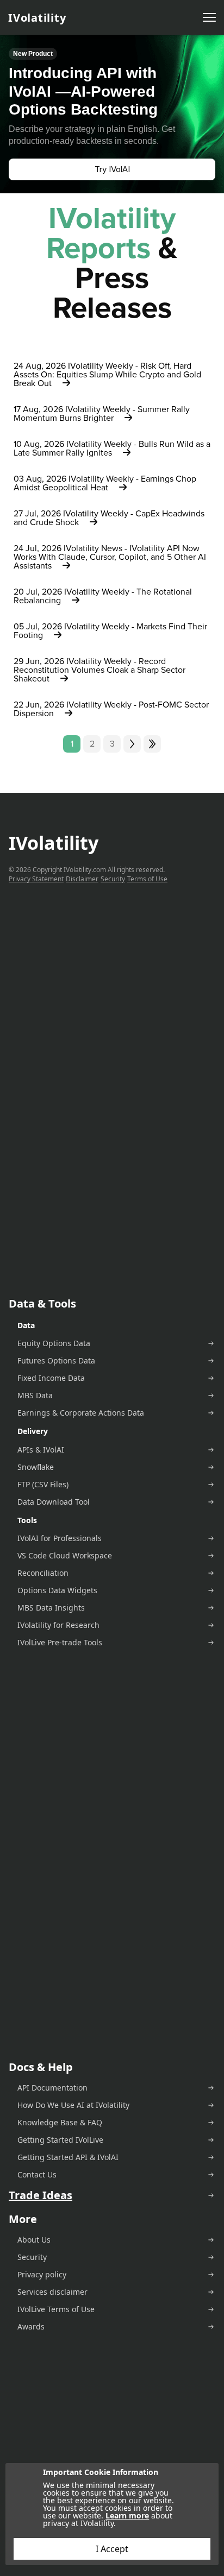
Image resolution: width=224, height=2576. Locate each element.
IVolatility (37, 18)
